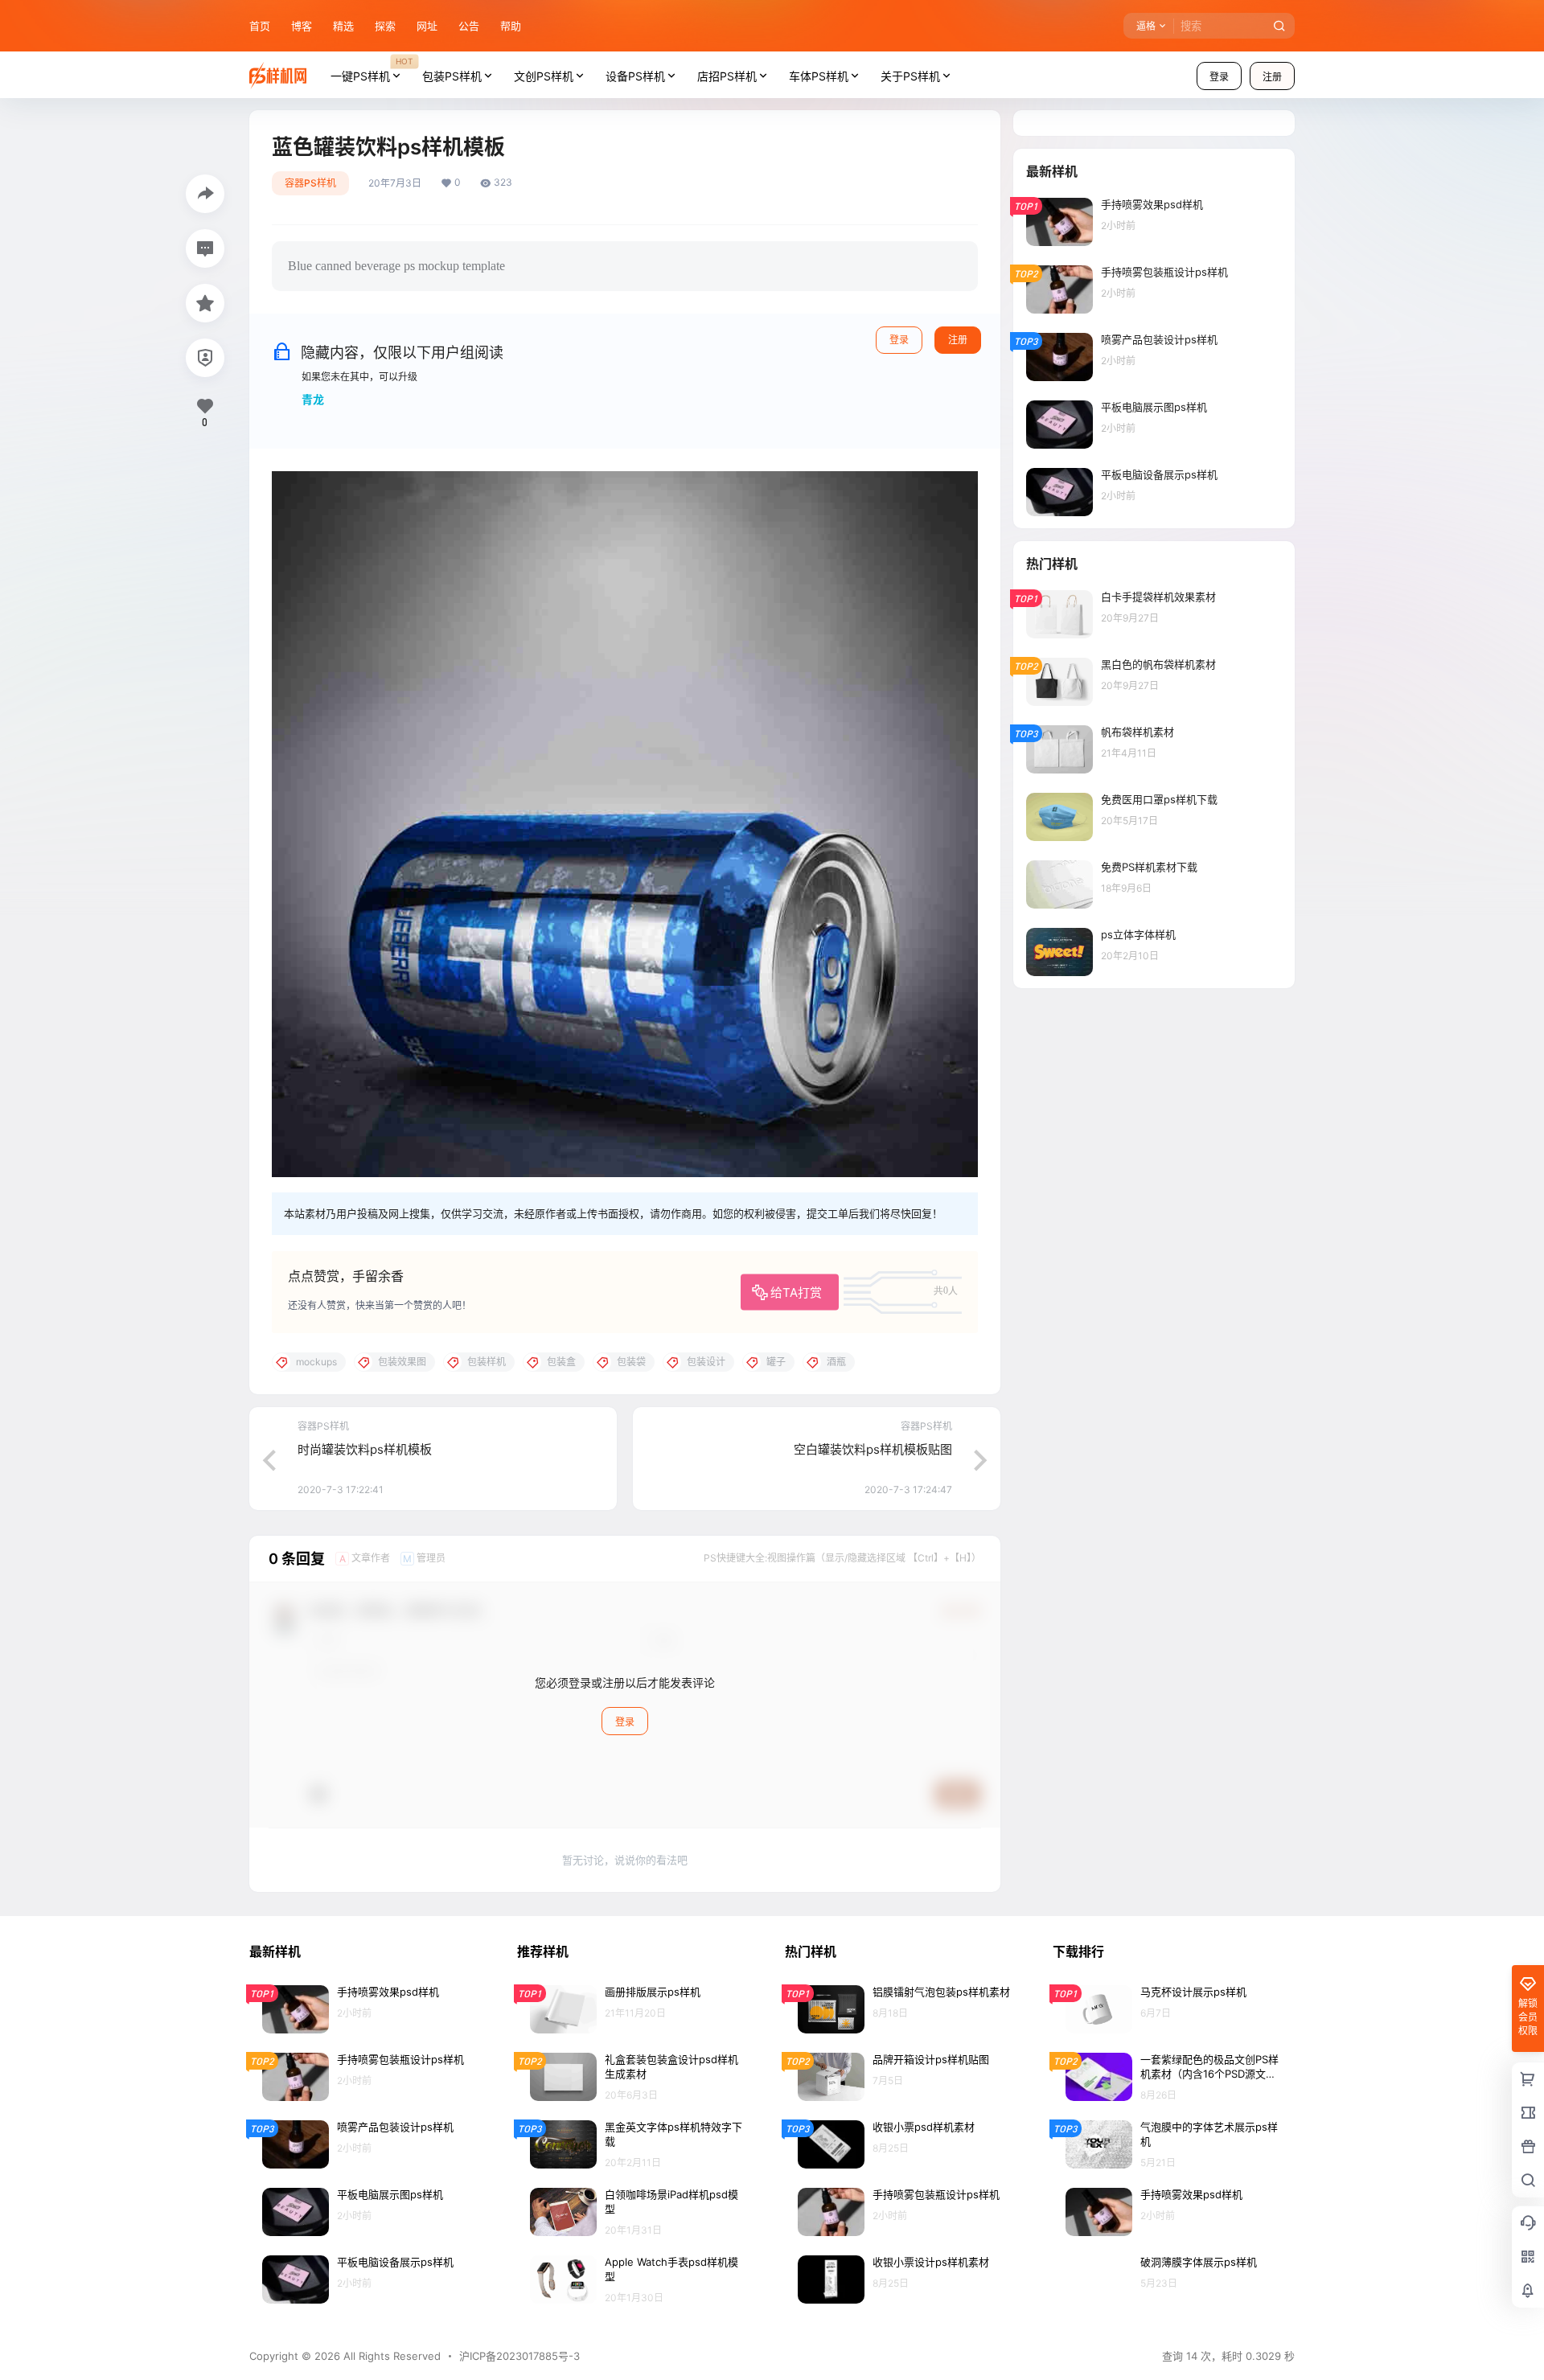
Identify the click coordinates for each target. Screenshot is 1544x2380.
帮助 (511, 26)
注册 (1272, 77)
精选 (343, 26)
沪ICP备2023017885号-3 (519, 2356)
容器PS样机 (310, 183)
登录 (1219, 77)
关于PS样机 (910, 76)
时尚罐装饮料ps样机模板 (365, 1449)
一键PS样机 (372, 69)
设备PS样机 (635, 76)
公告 (469, 26)
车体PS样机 (819, 76)
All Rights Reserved (390, 2356)
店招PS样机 (727, 76)
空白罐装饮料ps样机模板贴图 (873, 1449)
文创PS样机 (544, 76)
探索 (385, 26)
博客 (302, 26)
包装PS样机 (452, 76)
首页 (260, 26)
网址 (427, 26)
